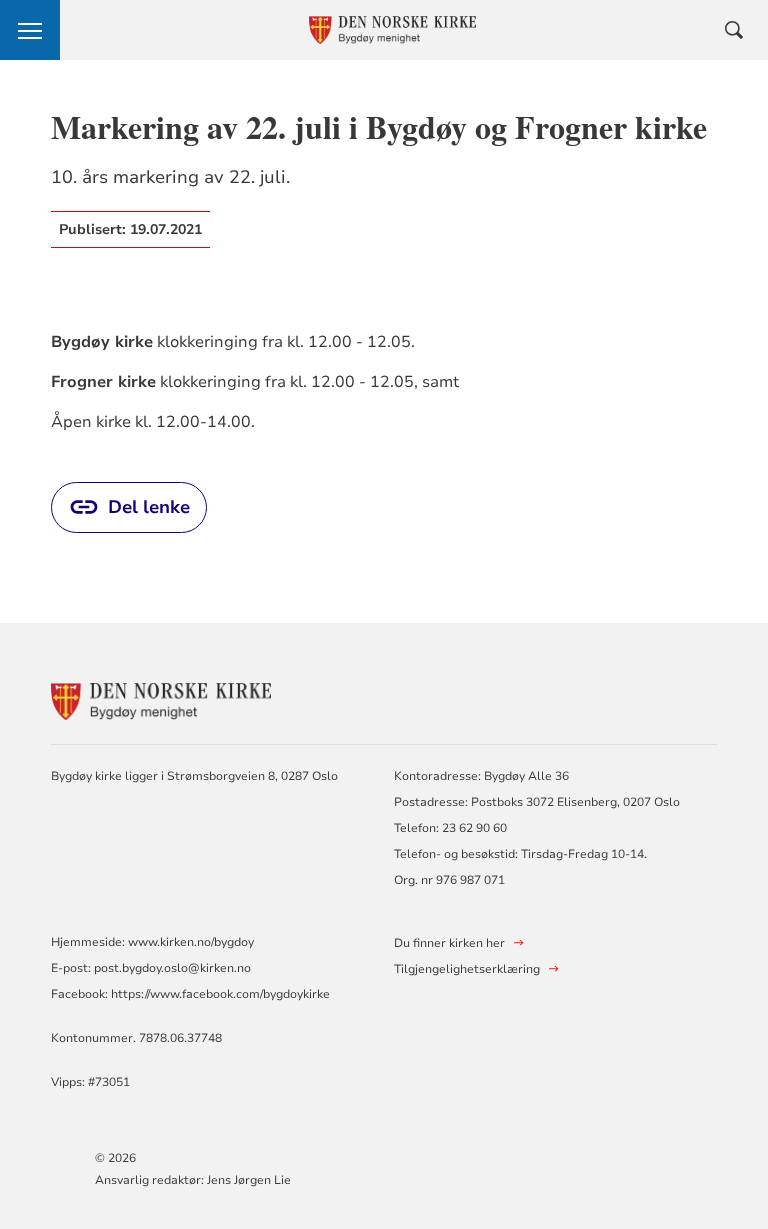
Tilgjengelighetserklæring (467, 969)
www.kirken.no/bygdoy (191, 942)
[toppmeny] (30, 30)
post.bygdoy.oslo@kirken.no (172, 968)
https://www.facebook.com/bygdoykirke (220, 994)
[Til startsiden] (161, 699)
